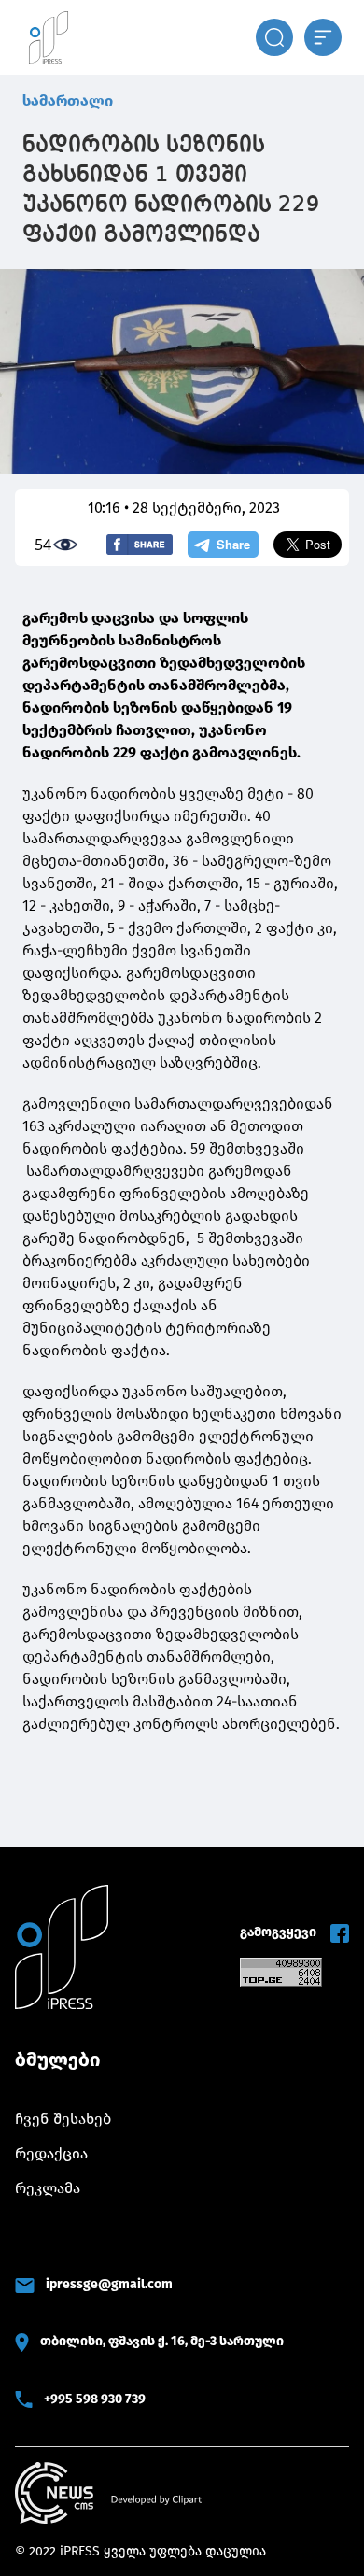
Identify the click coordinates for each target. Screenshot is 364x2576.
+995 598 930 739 (95, 2399)
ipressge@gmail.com (109, 2284)
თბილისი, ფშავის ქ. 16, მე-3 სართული (162, 2341)
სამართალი (68, 100)
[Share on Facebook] (140, 545)
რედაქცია (51, 2153)
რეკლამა (48, 2188)
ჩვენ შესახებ (63, 2119)
